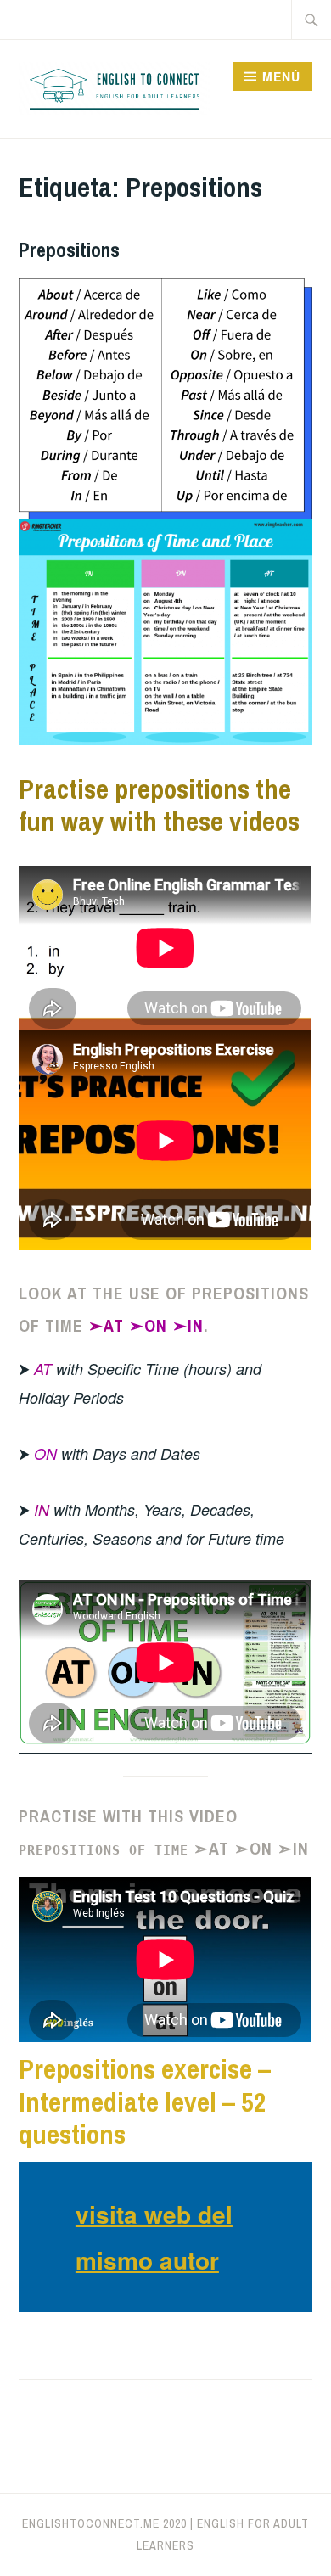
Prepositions (69, 250)
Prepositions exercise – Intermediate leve (145, 2085)
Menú (281, 76)
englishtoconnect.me (91, 2523)
